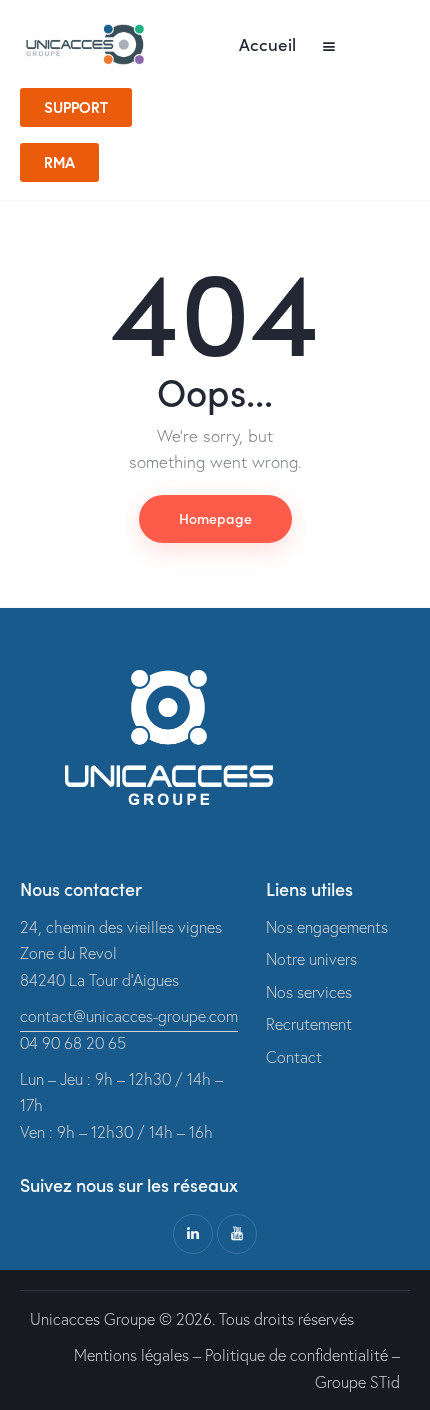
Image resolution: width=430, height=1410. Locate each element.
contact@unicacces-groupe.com (129, 1016)
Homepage (215, 518)
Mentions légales (131, 1355)
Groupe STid (357, 1382)
